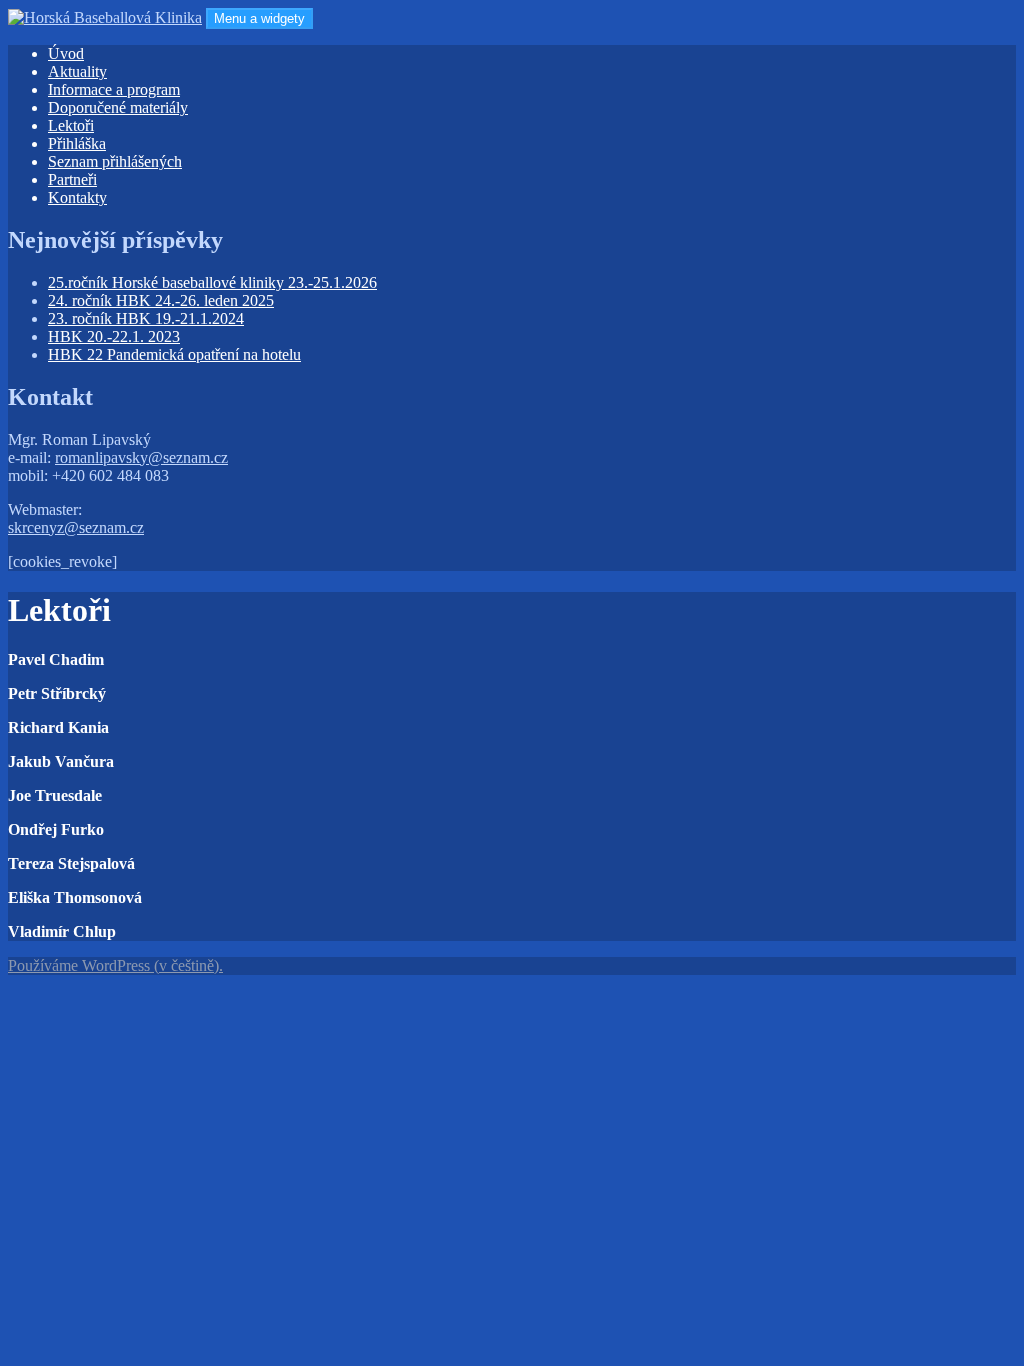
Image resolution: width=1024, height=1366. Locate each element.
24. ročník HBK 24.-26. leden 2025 (161, 300)
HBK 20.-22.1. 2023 (114, 336)
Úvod (66, 53)
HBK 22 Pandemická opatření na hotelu (174, 354)
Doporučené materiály (118, 107)
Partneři (72, 179)
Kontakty (77, 197)
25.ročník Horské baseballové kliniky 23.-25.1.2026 (212, 282)
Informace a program (114, 89)
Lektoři (71, 125)
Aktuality (77, 71)
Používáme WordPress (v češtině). (115, 965)
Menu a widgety (259, 18)
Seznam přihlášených (115, 161)
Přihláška (77, 143)
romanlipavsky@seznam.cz (141, 457)
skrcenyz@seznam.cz (76, 527)
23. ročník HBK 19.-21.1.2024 (146, 318)
